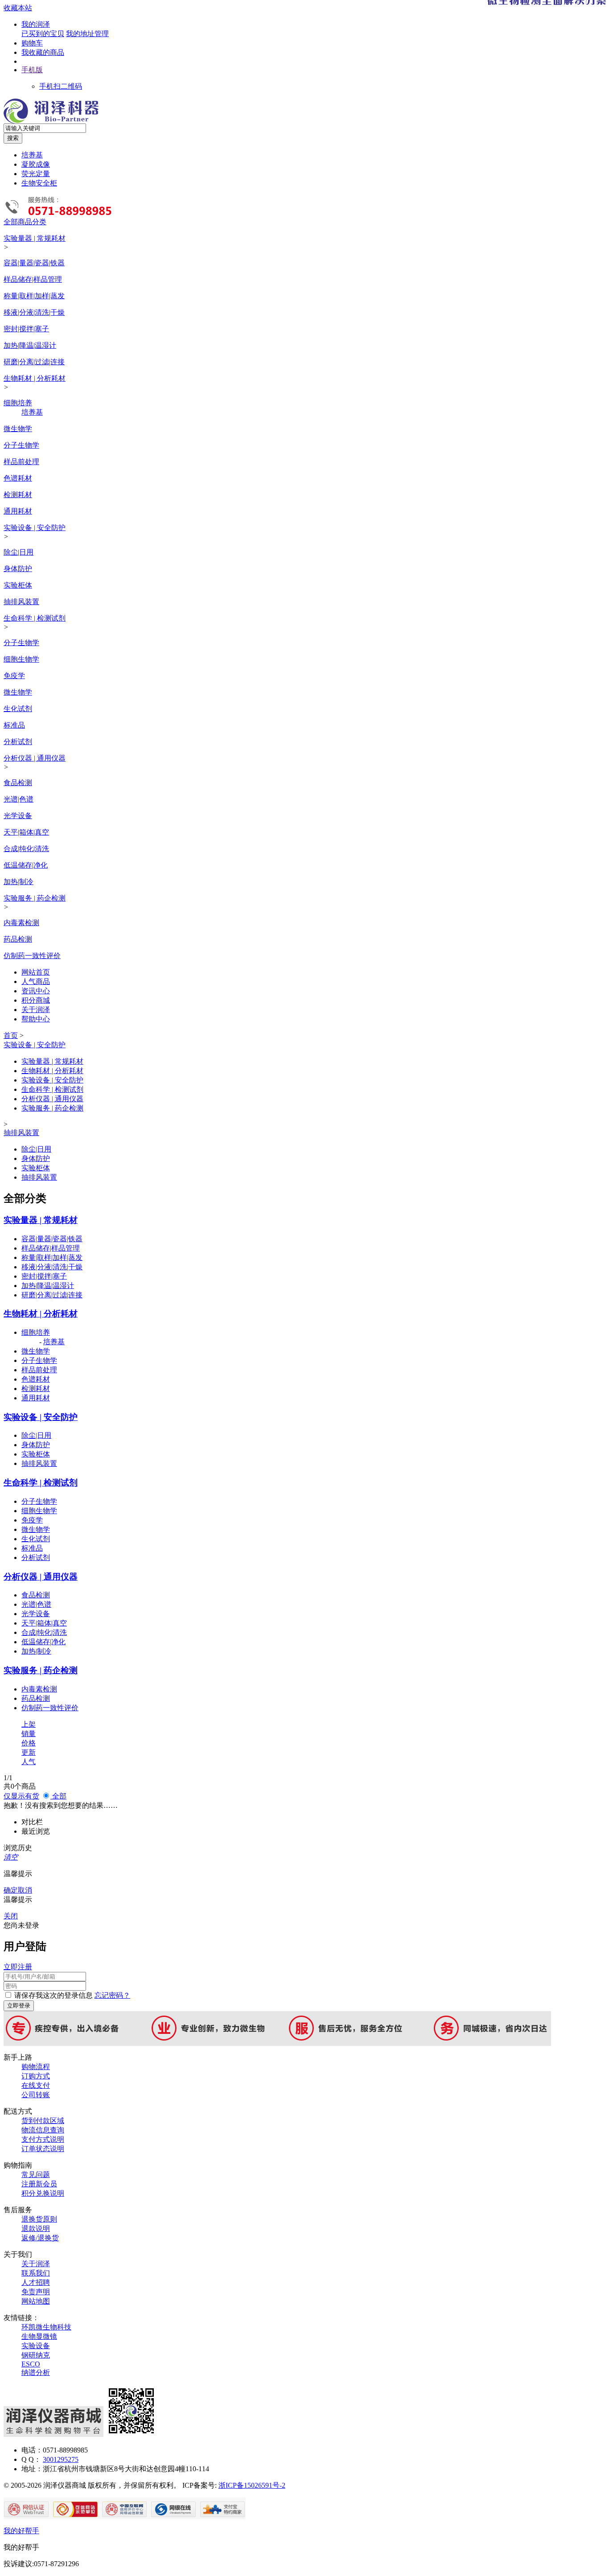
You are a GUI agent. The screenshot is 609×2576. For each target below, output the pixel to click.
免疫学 (14, 676)
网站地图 (36, 2301)
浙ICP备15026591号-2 (252, 2485)
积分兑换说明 (43, 2193)
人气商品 (36, 981)
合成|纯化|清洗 (26, 849)
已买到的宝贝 (43, 34)
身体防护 (18, 569)
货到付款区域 (43, 2121)
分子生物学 (21, 445)
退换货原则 (39, 2219)
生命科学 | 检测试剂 (35, 618)
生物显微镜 (39, 2336)
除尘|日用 (19, 552)
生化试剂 (18, 709)
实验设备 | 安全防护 (35, 528)
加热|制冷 (19, 882)
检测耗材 (18, 495)
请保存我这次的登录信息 (53, 1995)
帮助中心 (36, 1019)
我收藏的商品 (43, 52)
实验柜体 (18, 585)
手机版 (32, 70)
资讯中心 (36, 991)
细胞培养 (18, 403)
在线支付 (36, 2085)
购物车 (32, 43)
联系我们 (36, 2273)
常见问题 (36, 2175)
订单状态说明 (43, 2149)
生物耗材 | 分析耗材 (35, 378)
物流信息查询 (43, 2130)
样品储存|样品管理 (33, 279)
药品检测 (18, 939)
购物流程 (36, 2067)
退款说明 (36, 2228)
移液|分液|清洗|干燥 (34, 312)
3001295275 (61, 2459)
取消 (25, 1890)
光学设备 (18, 816)
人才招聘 (36, 2282)
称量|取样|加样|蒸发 (34, 296)
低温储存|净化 (26, 865)
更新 (29, 1752)
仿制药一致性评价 (32, 956)
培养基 (32, 155)
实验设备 (36, 2346)
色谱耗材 (18, 478)
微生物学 (18, 429)
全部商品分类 (25, 222)
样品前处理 (21, 462)
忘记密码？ (112, 1995)
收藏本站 (18, 8)
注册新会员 (39, 2184)
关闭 (11, 1916)
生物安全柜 (39, 183)
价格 (29, 1743)
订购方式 (36, 2076)
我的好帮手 (21, 2531)
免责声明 (36, 2292)
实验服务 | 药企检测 (35, 898)
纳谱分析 (36, 2372)
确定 (11, 1890)
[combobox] (45, 128)
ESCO (31, 2364)
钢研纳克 (36, 2355)
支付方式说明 (43, 2139)
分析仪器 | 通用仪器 (35, 758)
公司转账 (36, 2095)
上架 (29, 1724)
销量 (29, 1734)
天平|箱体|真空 (26, 832)
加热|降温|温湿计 (30, 345)
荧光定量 (36, 174)
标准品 (14, 725)
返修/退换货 (40, 2238)
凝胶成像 (36, 164)
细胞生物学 (21, 659)
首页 (11, 1035)
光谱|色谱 (19, 799)
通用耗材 (18, 511)
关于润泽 (36, 1010)
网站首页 (36, 972)
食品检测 (18, 783)
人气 (29, 1762)
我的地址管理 (87, 34)
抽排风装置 (21, 602)
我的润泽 (36, 24)
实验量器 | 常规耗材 (35, 238)
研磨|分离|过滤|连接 (34, 362)
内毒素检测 (21, 923)
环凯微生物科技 (46, 2327)
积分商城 (36, 1000)
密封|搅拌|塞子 (26, 329)
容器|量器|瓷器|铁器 (34, 263)
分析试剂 (18, 742)
